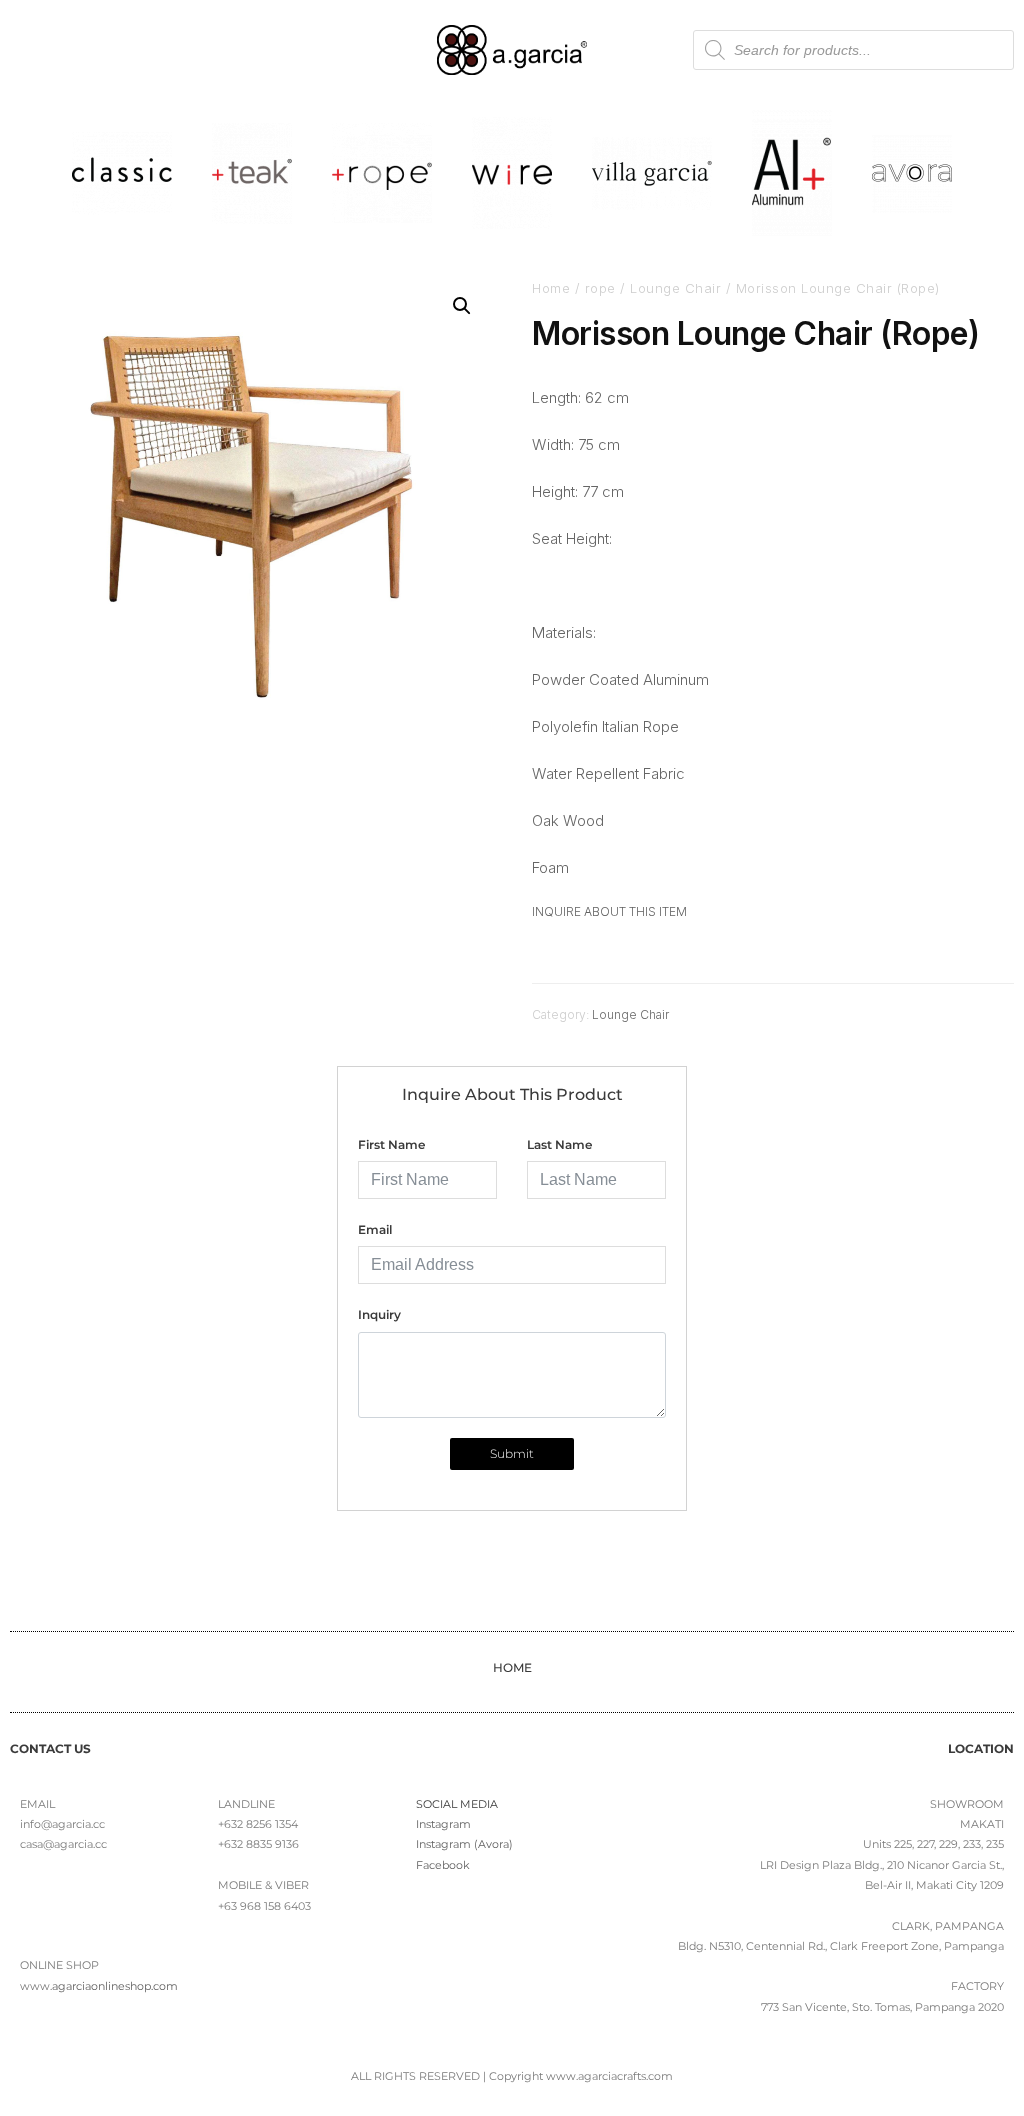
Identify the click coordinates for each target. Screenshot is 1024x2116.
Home (551, 288)
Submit (512, 1453)
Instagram (443, 1824)
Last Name (559, 1144)
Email (375, 1229)
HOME (512, 1667)
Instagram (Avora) (464, 1844)
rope (600, 288)
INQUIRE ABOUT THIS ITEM (609, 911)
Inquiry (379, 1314)
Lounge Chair (675, 288)
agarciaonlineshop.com (115, 1986)
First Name (391, 1144)
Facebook (443, 1865)
